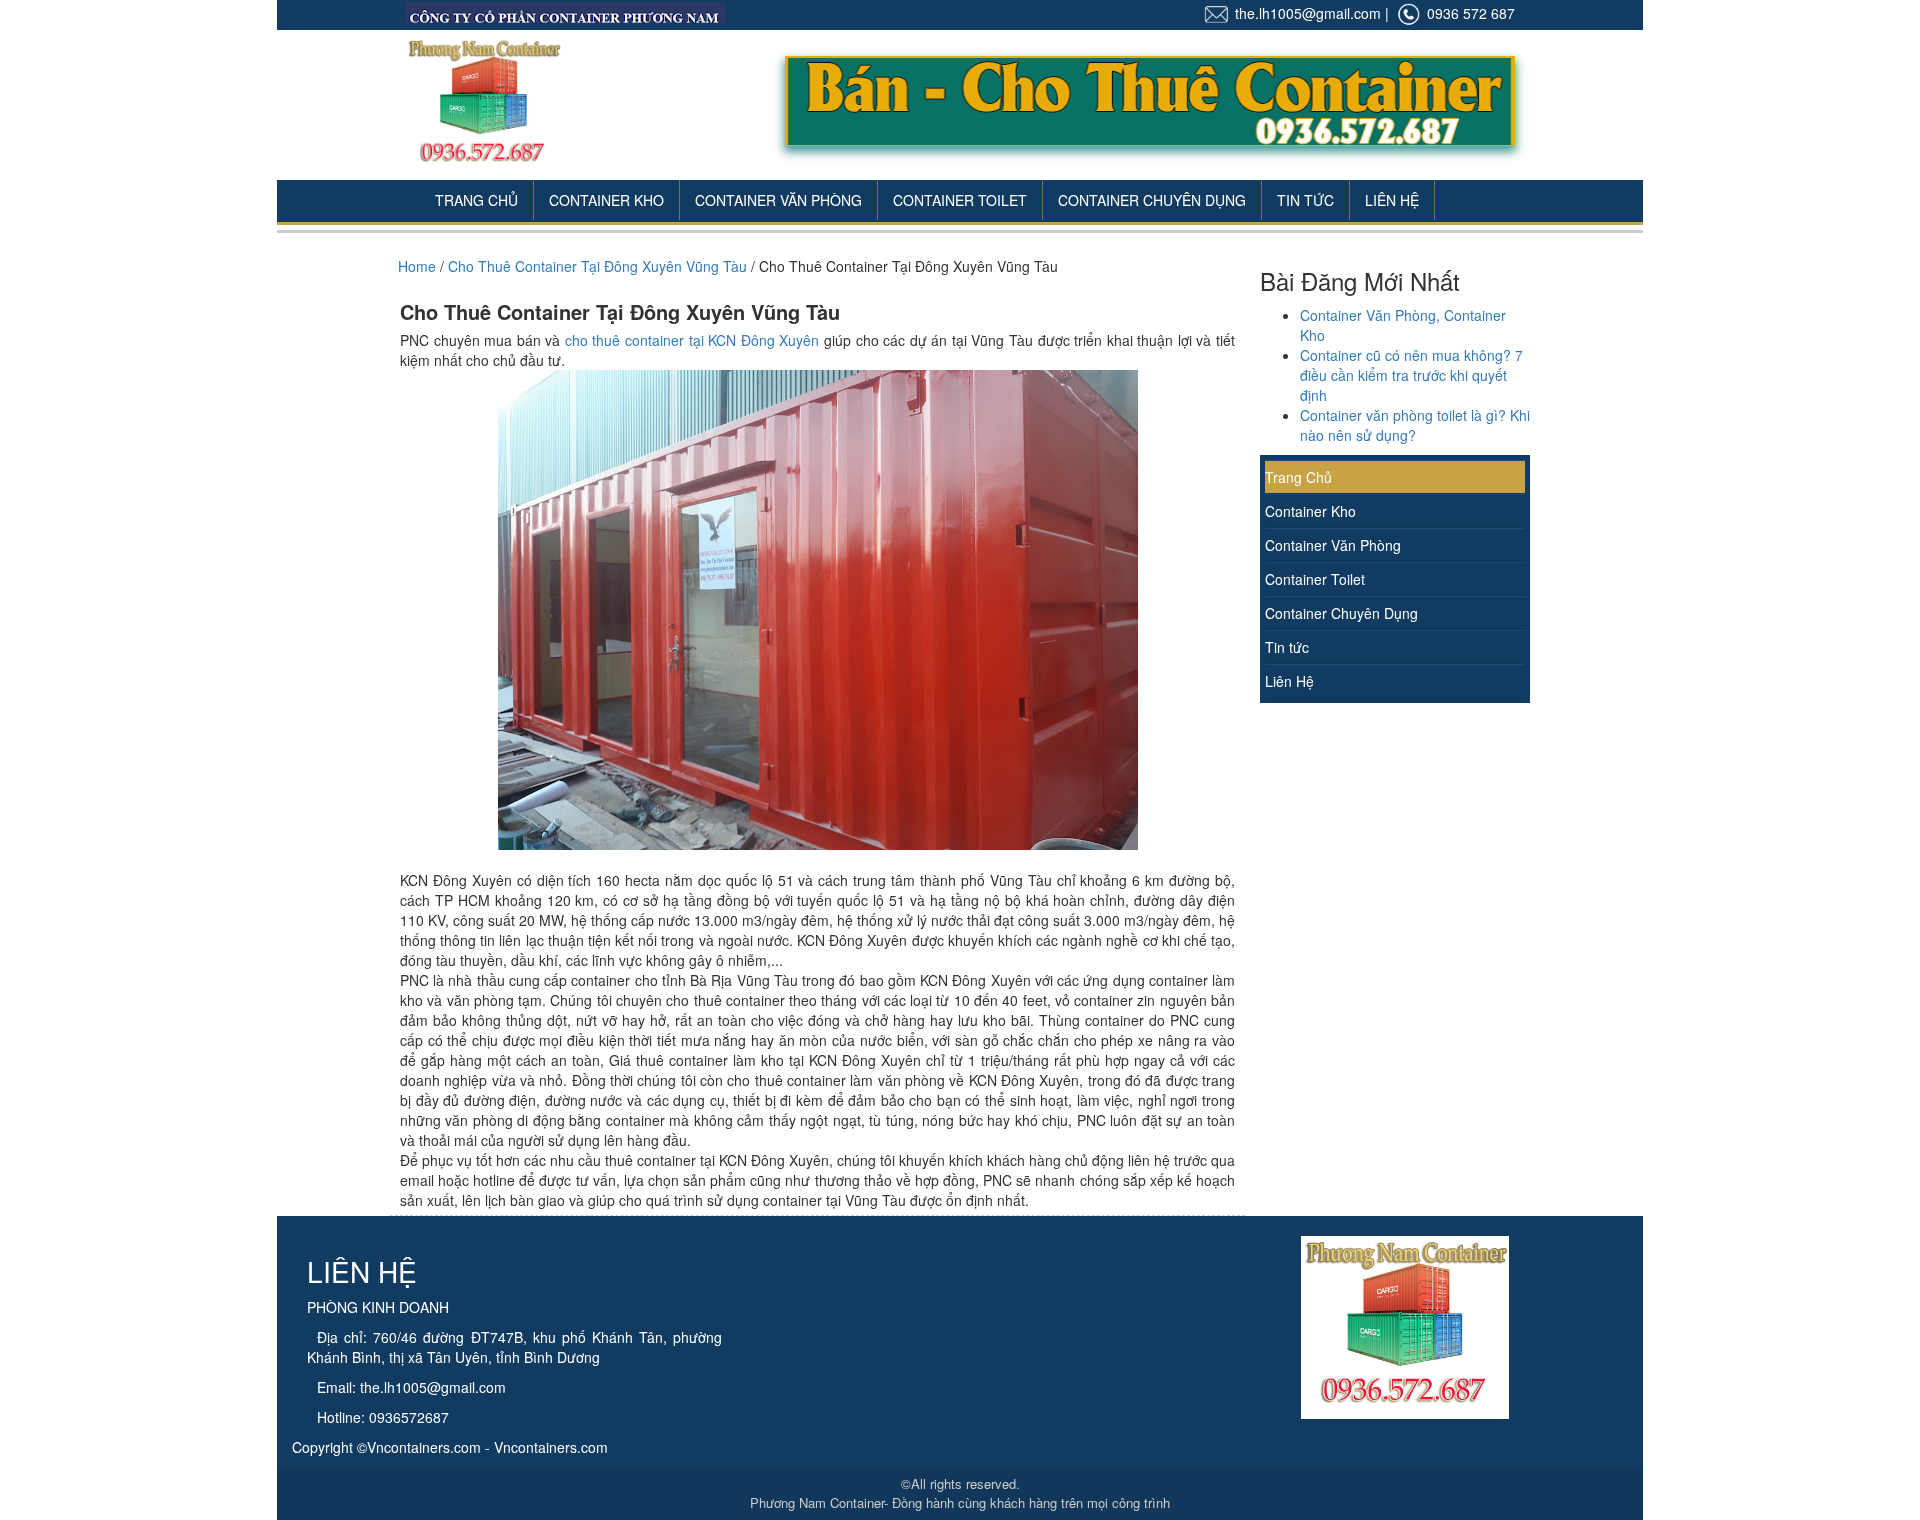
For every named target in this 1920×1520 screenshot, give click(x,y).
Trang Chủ (476, 200)
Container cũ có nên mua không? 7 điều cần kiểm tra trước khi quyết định (1411, 375)
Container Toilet (960, 200)
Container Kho (606, 200)
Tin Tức (1305, 200)
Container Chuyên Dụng (1152, 200)
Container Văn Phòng (778, 200)
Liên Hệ (1392, 200)
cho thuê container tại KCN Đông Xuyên (692, 340)
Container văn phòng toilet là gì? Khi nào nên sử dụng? (1415, 425)
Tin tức (1287, 647)
